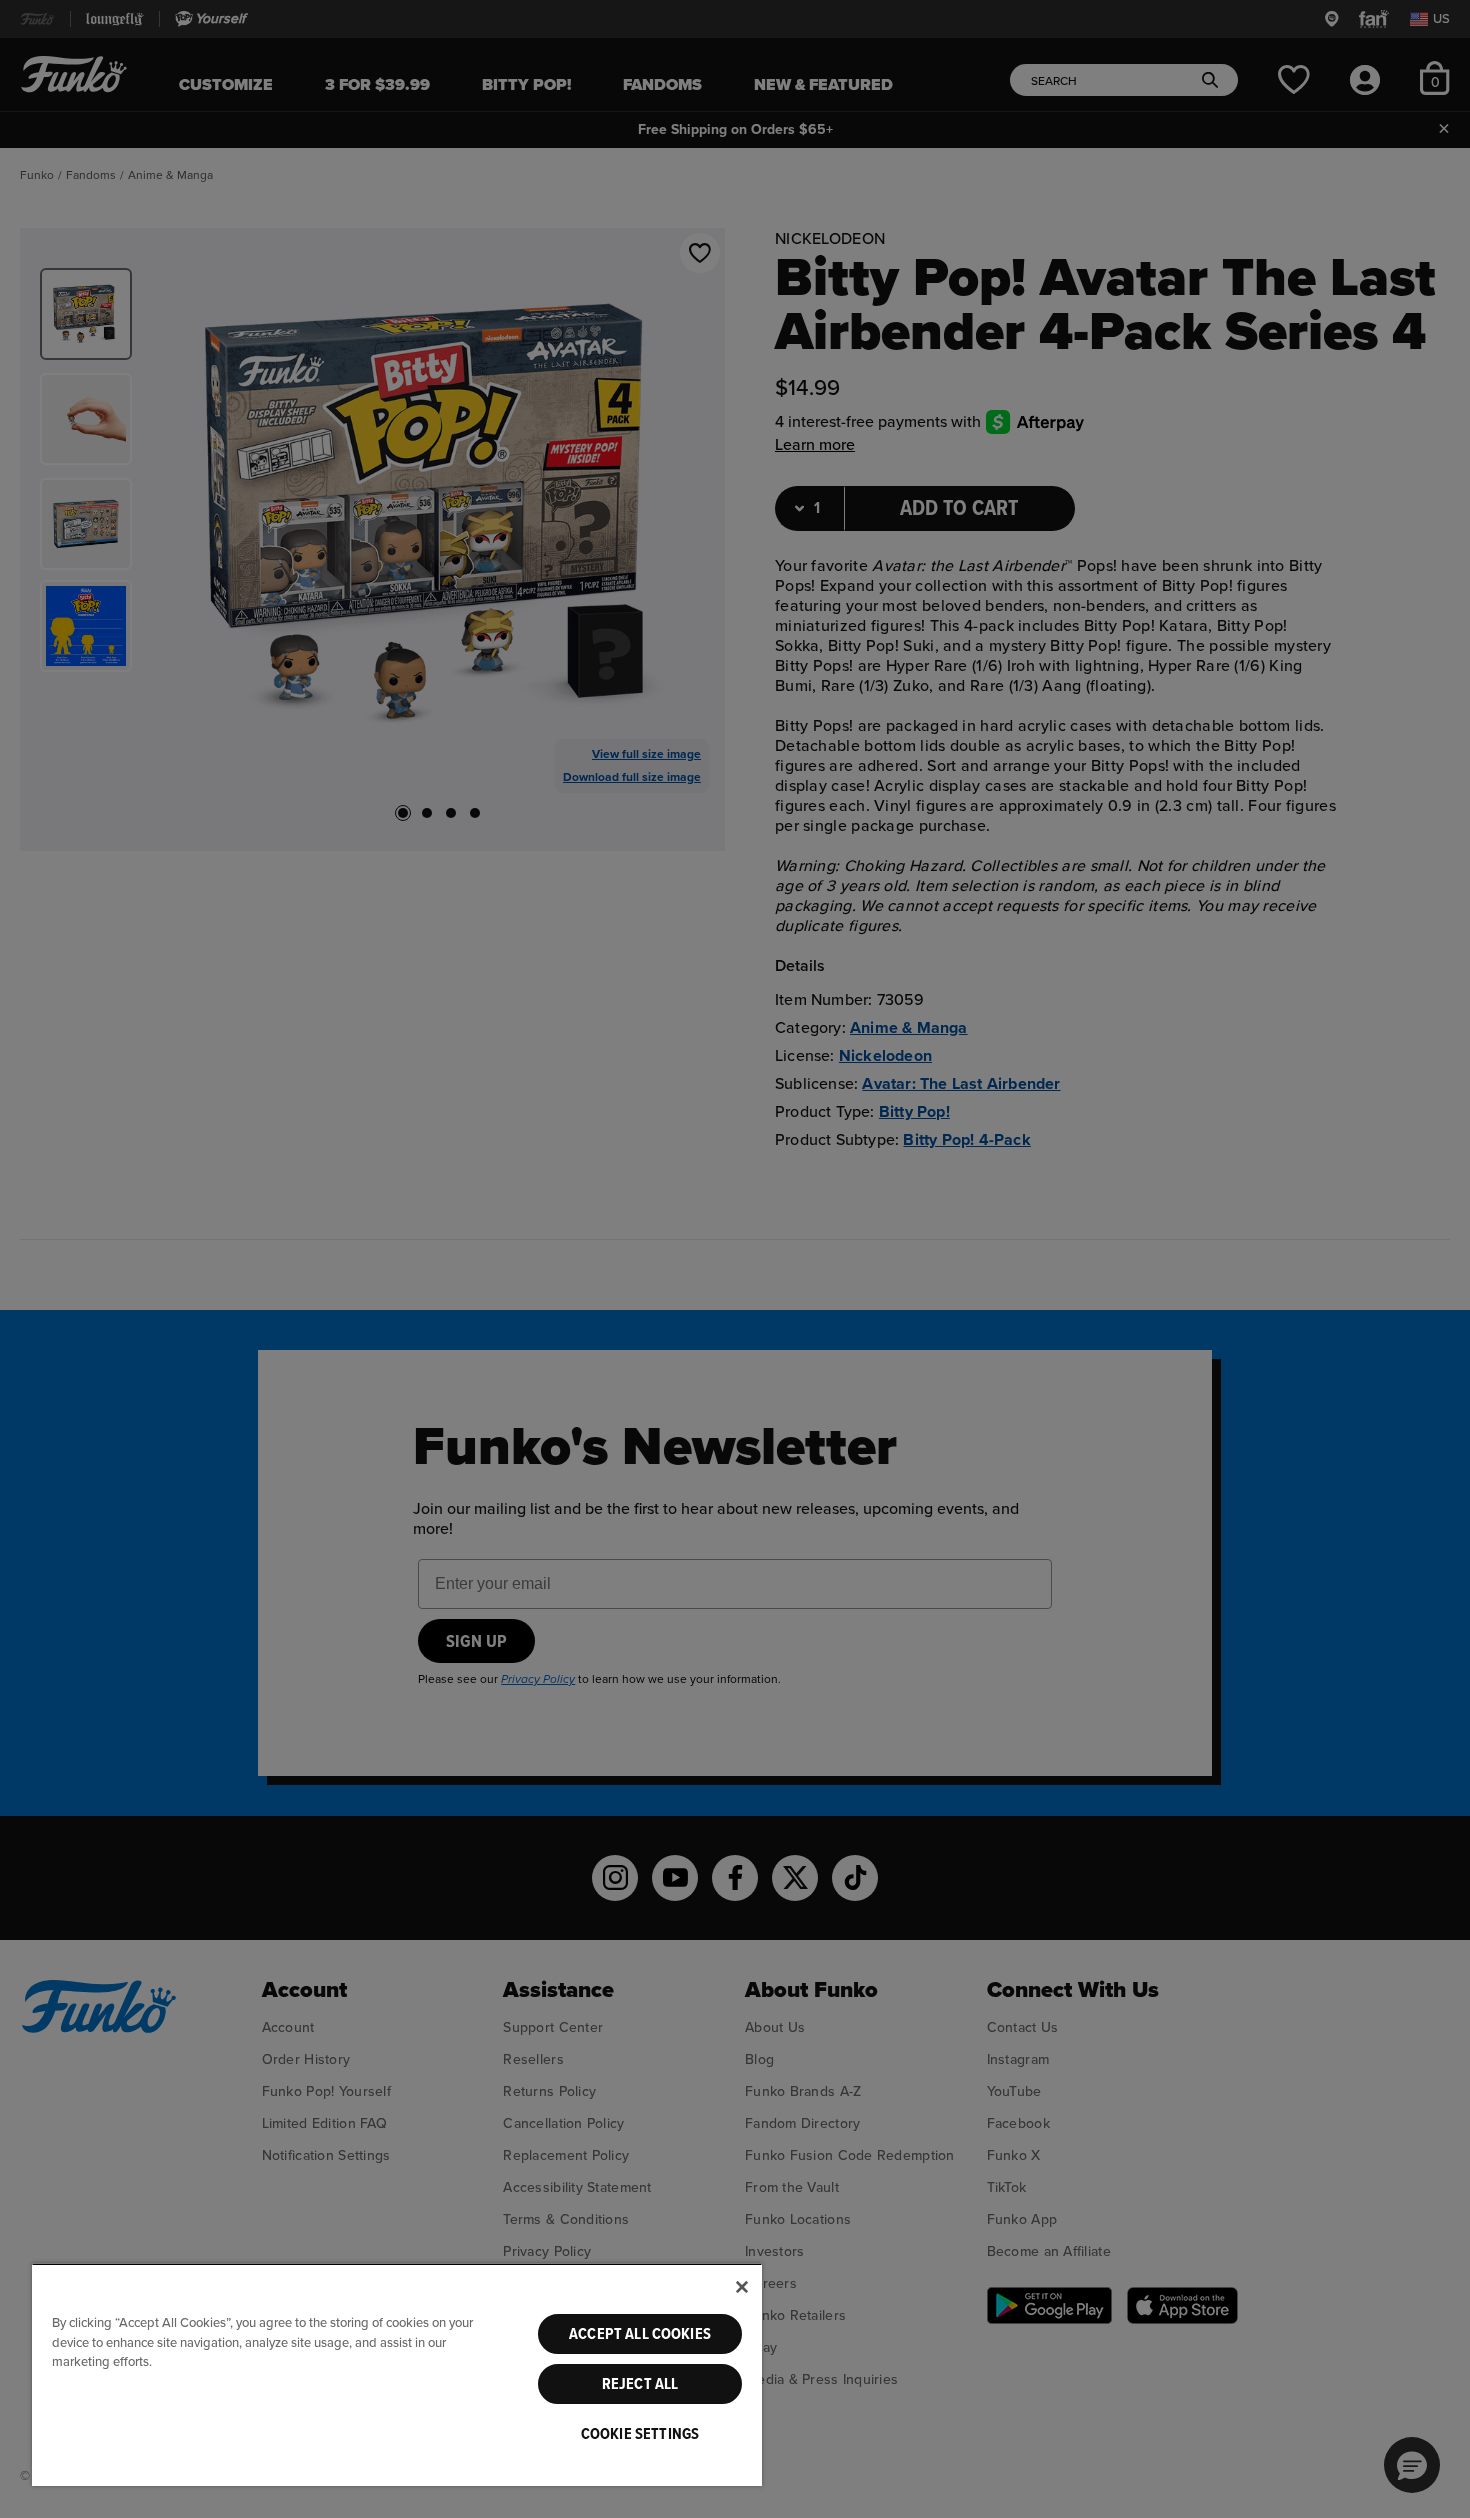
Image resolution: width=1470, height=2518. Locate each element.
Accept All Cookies (640, 2334)
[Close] (742, 2287)
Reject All (640, 2384)
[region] (397, 2374)
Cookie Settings (640, 2434)
